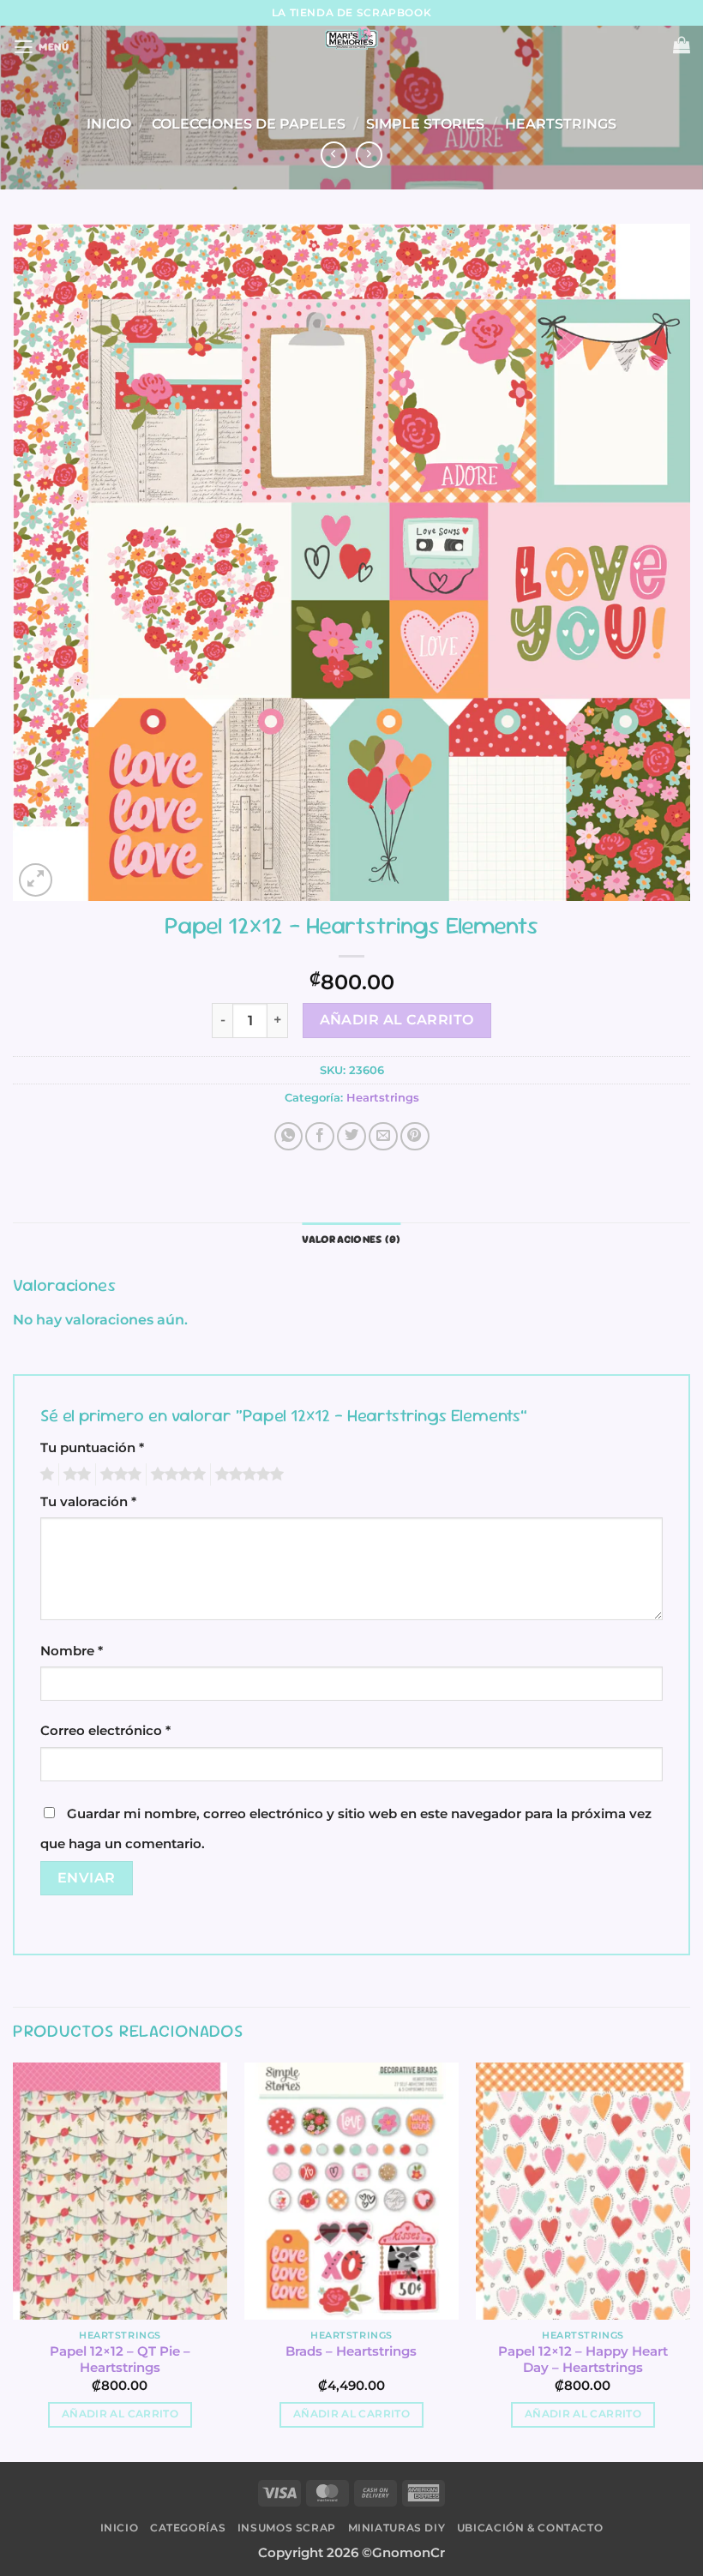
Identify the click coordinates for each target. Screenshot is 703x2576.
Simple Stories (425, 123)
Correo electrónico (105, 1731)
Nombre (72, 1651)
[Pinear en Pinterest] (415, 1137)
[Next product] (334, 155)
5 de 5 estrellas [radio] (247, 1474)
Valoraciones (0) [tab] (351, 1239)
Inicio (109, 123)
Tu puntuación (92, 1448)
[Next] (689, 2261)
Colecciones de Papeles (249, 123)
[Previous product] (370, 155)
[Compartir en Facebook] (320, 1137)
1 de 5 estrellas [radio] (45, 1474)
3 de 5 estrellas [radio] (118, 1474)
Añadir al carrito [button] (120, 2414)
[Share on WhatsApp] (289, 1137)
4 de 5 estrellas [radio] (176, 1474)
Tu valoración (88, 1502)
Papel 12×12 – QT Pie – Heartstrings (120, 2360)
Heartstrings (561, 123)
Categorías (188, 2528)
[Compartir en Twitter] (351, 1137)
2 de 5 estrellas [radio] (75, 1474)
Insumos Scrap (287, 2528)
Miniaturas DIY (397, 2528)
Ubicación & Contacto (530, 2528)
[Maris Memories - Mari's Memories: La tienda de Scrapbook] (351, 39)
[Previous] (14, 2261)
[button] (41, 47)
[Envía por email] (383, 1137)
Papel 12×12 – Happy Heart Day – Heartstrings (583, 2360)
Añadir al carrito (397, 1020)
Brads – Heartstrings (351, 2351)
